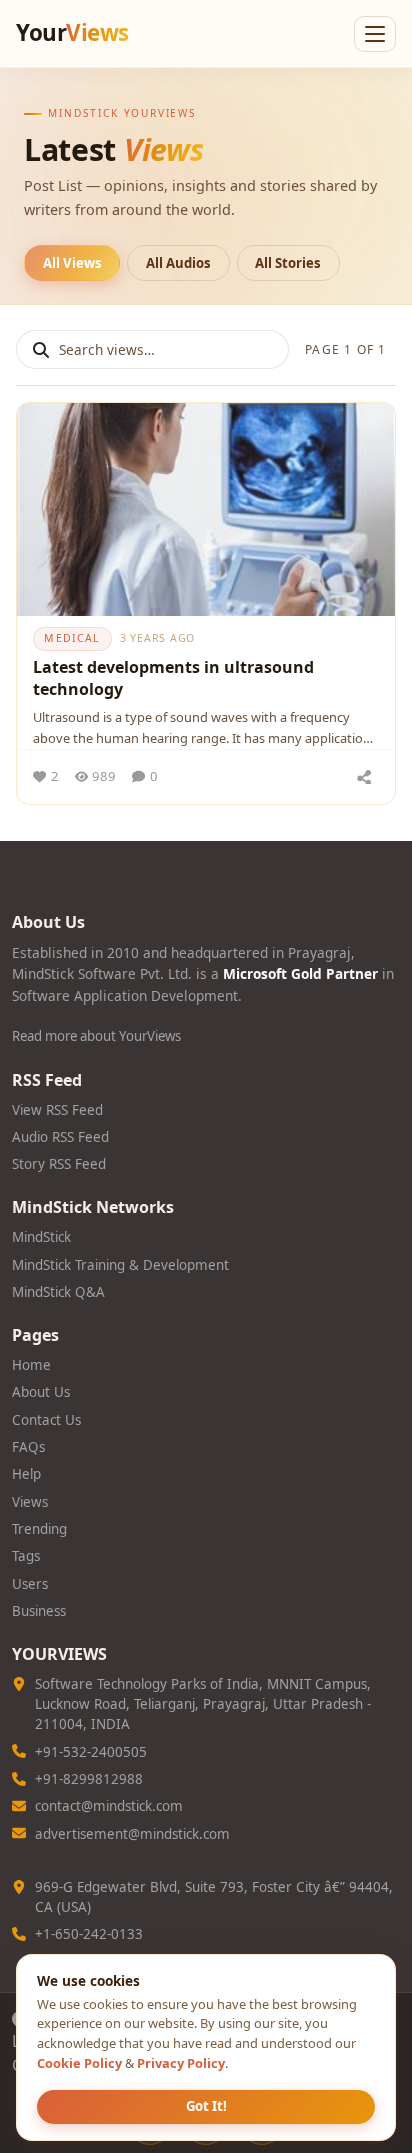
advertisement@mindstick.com (132, 1834)
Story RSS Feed (59, 1164)
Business (39, 1611)
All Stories (288, 263)
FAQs (28, 1447)
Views (30, 1502)
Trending (39, 1529)
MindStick (41, 1237)
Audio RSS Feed (60, 1137)
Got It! (206, 2106)
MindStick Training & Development (120, 1265)
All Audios (178, 263)
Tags (26, 1556)
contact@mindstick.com (109, 1806)
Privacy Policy (181, 2063)
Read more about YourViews (96, 1036)
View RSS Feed (57, 1110)
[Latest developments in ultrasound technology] (206, 509)
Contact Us (46, 1420)
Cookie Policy (79, 2063)
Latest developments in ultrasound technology (173, 678)
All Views (72, 263)
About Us (41, 1392)
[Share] (364, 777)
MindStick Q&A (58, 1292)
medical (72, 638)
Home (31, 1365)
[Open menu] (375, 34)
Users (30, 1584)
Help (26, 1474)
